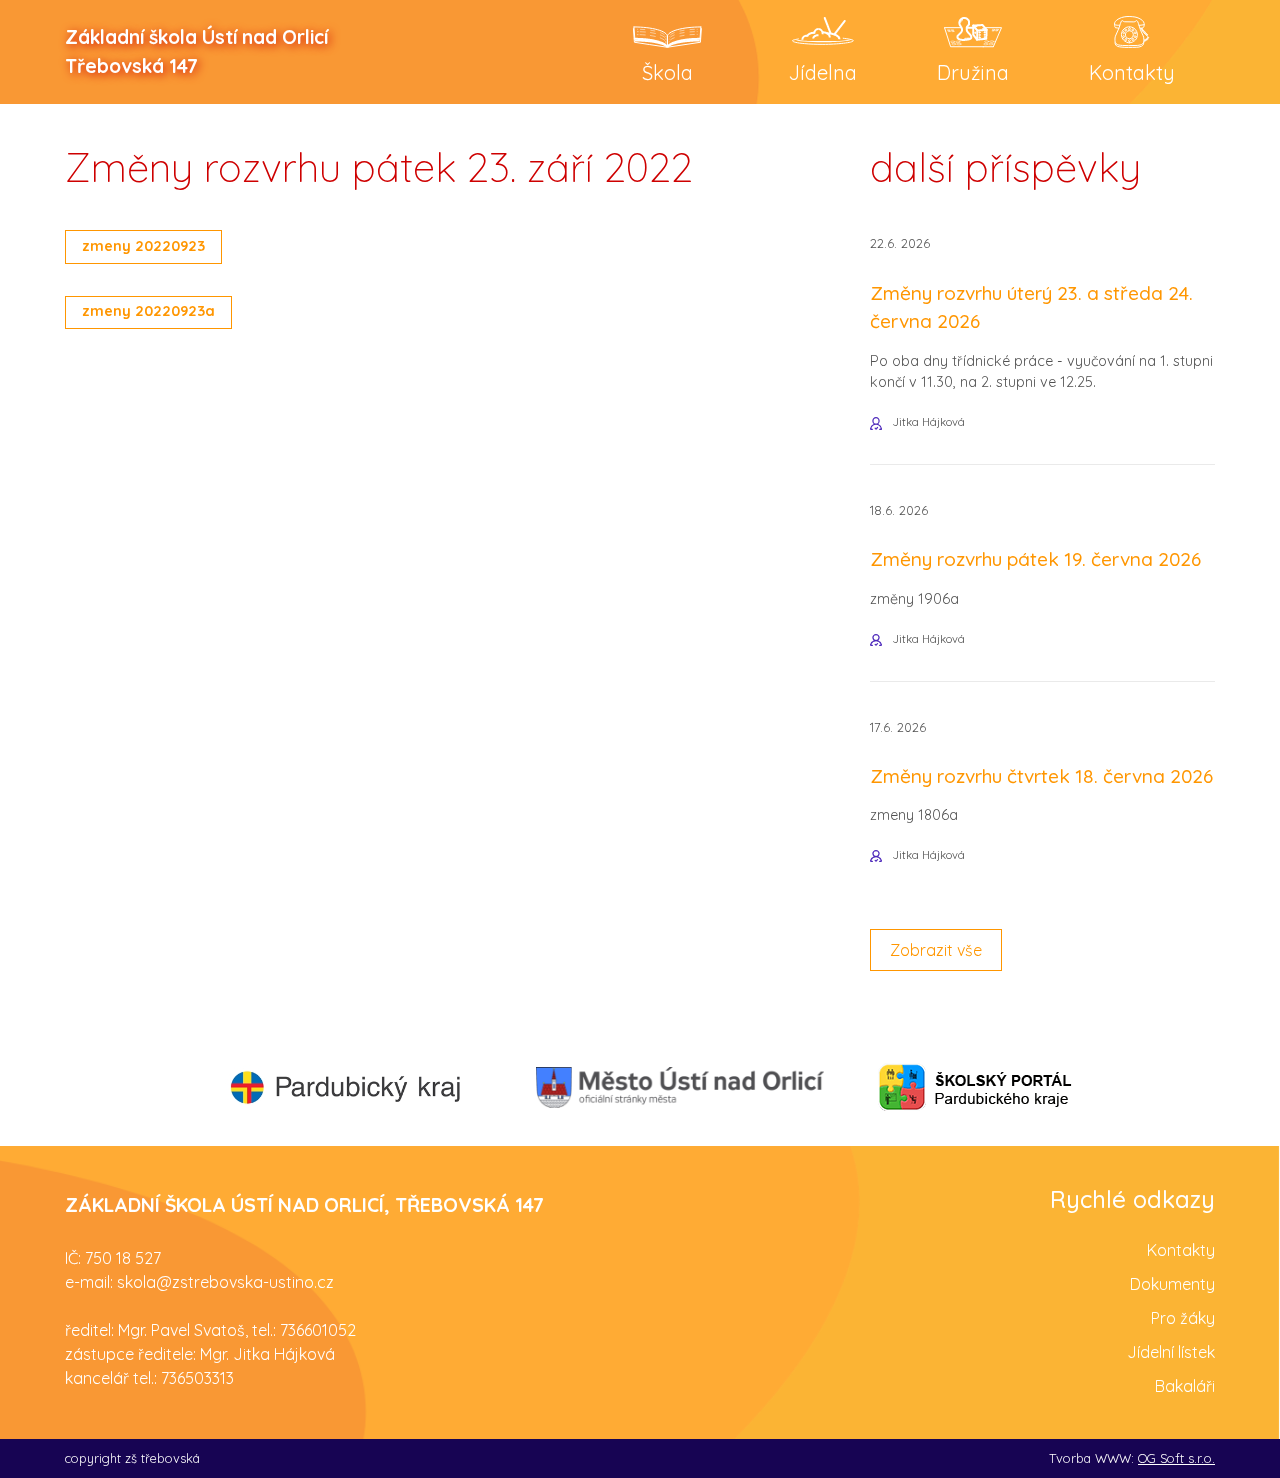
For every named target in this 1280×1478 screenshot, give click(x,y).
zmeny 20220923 (143, 246)
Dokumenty (1172, 1284)
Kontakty (1181, 1250)
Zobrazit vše (936, 950)
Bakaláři (1185, 1386)
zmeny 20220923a (148, 311)
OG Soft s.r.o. (1176, 1458)
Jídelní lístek (1171, 1352)
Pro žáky (1183, 1318)
